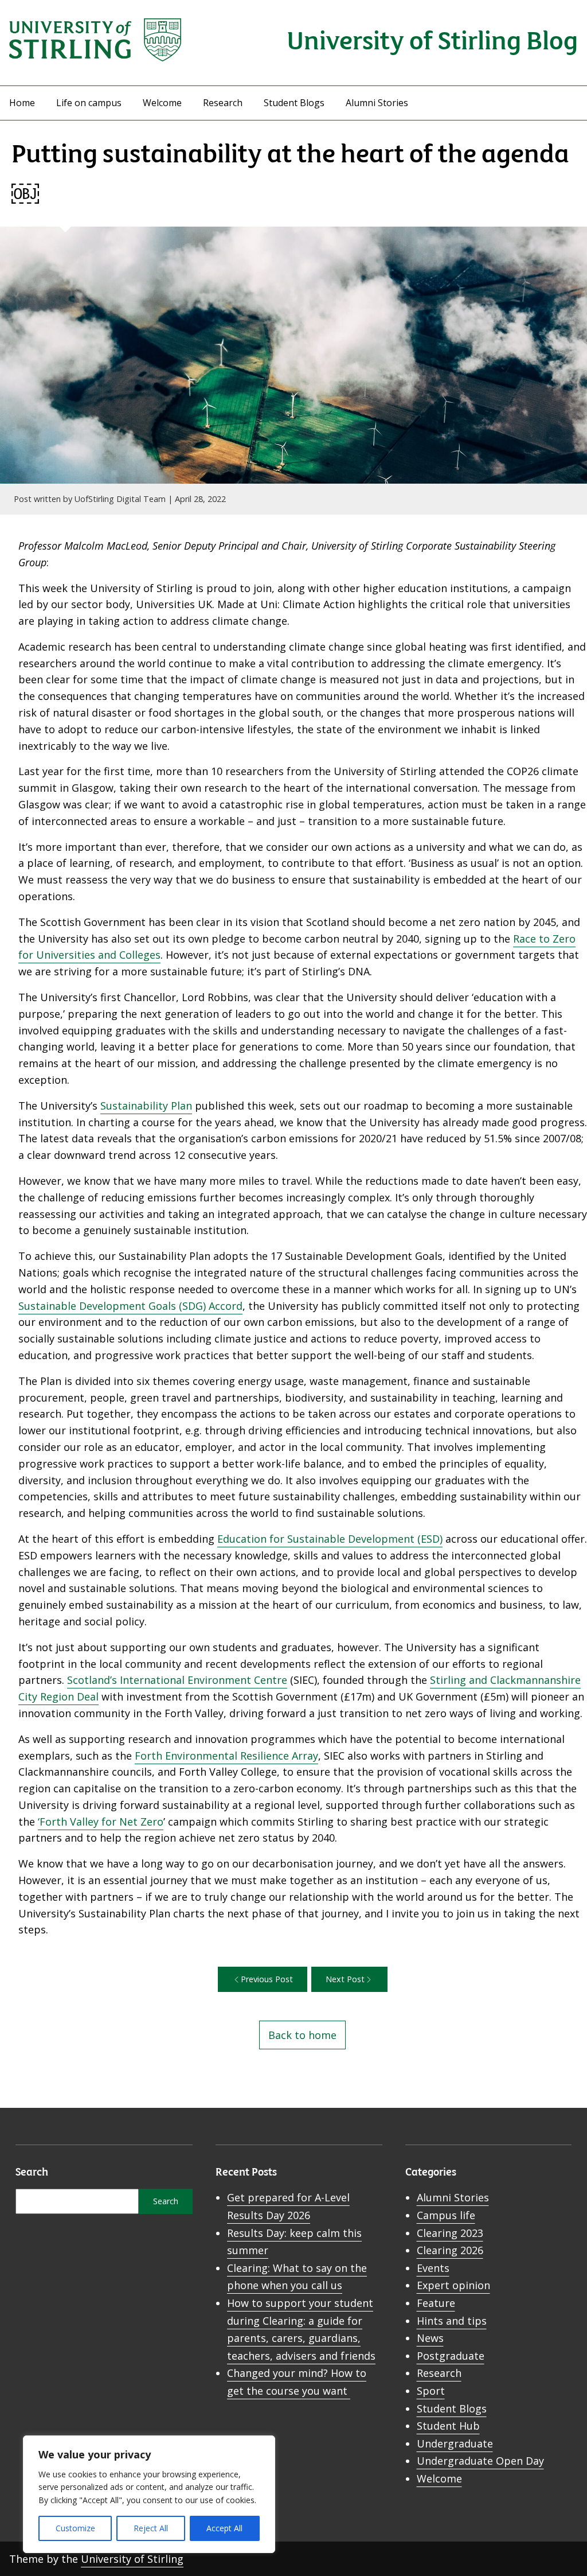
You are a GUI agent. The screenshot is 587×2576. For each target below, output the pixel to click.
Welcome (162, 103)
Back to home (302, 2035)
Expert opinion (453, 2285)
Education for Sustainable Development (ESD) (330, 1539)
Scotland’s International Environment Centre (177, 1680)
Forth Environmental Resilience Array (226, 1756)
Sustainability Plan (146, 1106)
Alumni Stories (377, 103)
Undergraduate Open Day (480, 2461)
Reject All (151, 2528)
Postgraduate (451, 2356)
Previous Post (267, 1979)
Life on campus (89, 103)
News (430, 2338)
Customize (75, 2528)
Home (22, 103)
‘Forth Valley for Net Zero (101, 1822)
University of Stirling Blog (432, 39)
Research (223, 103)
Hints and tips (452, 2321)
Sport (431, 2391)
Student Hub (448, 2426)
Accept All (224, 2528)
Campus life (446, 2215)
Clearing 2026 (450, 2250)
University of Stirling (132, 2559)
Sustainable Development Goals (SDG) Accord (130, 1306)
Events (433, 2268)
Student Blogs (294, 103)
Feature (436, 2303)
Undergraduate (455, 2443)
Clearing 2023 (450, 2233)
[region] (149, 2494)
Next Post (345, 1979)
